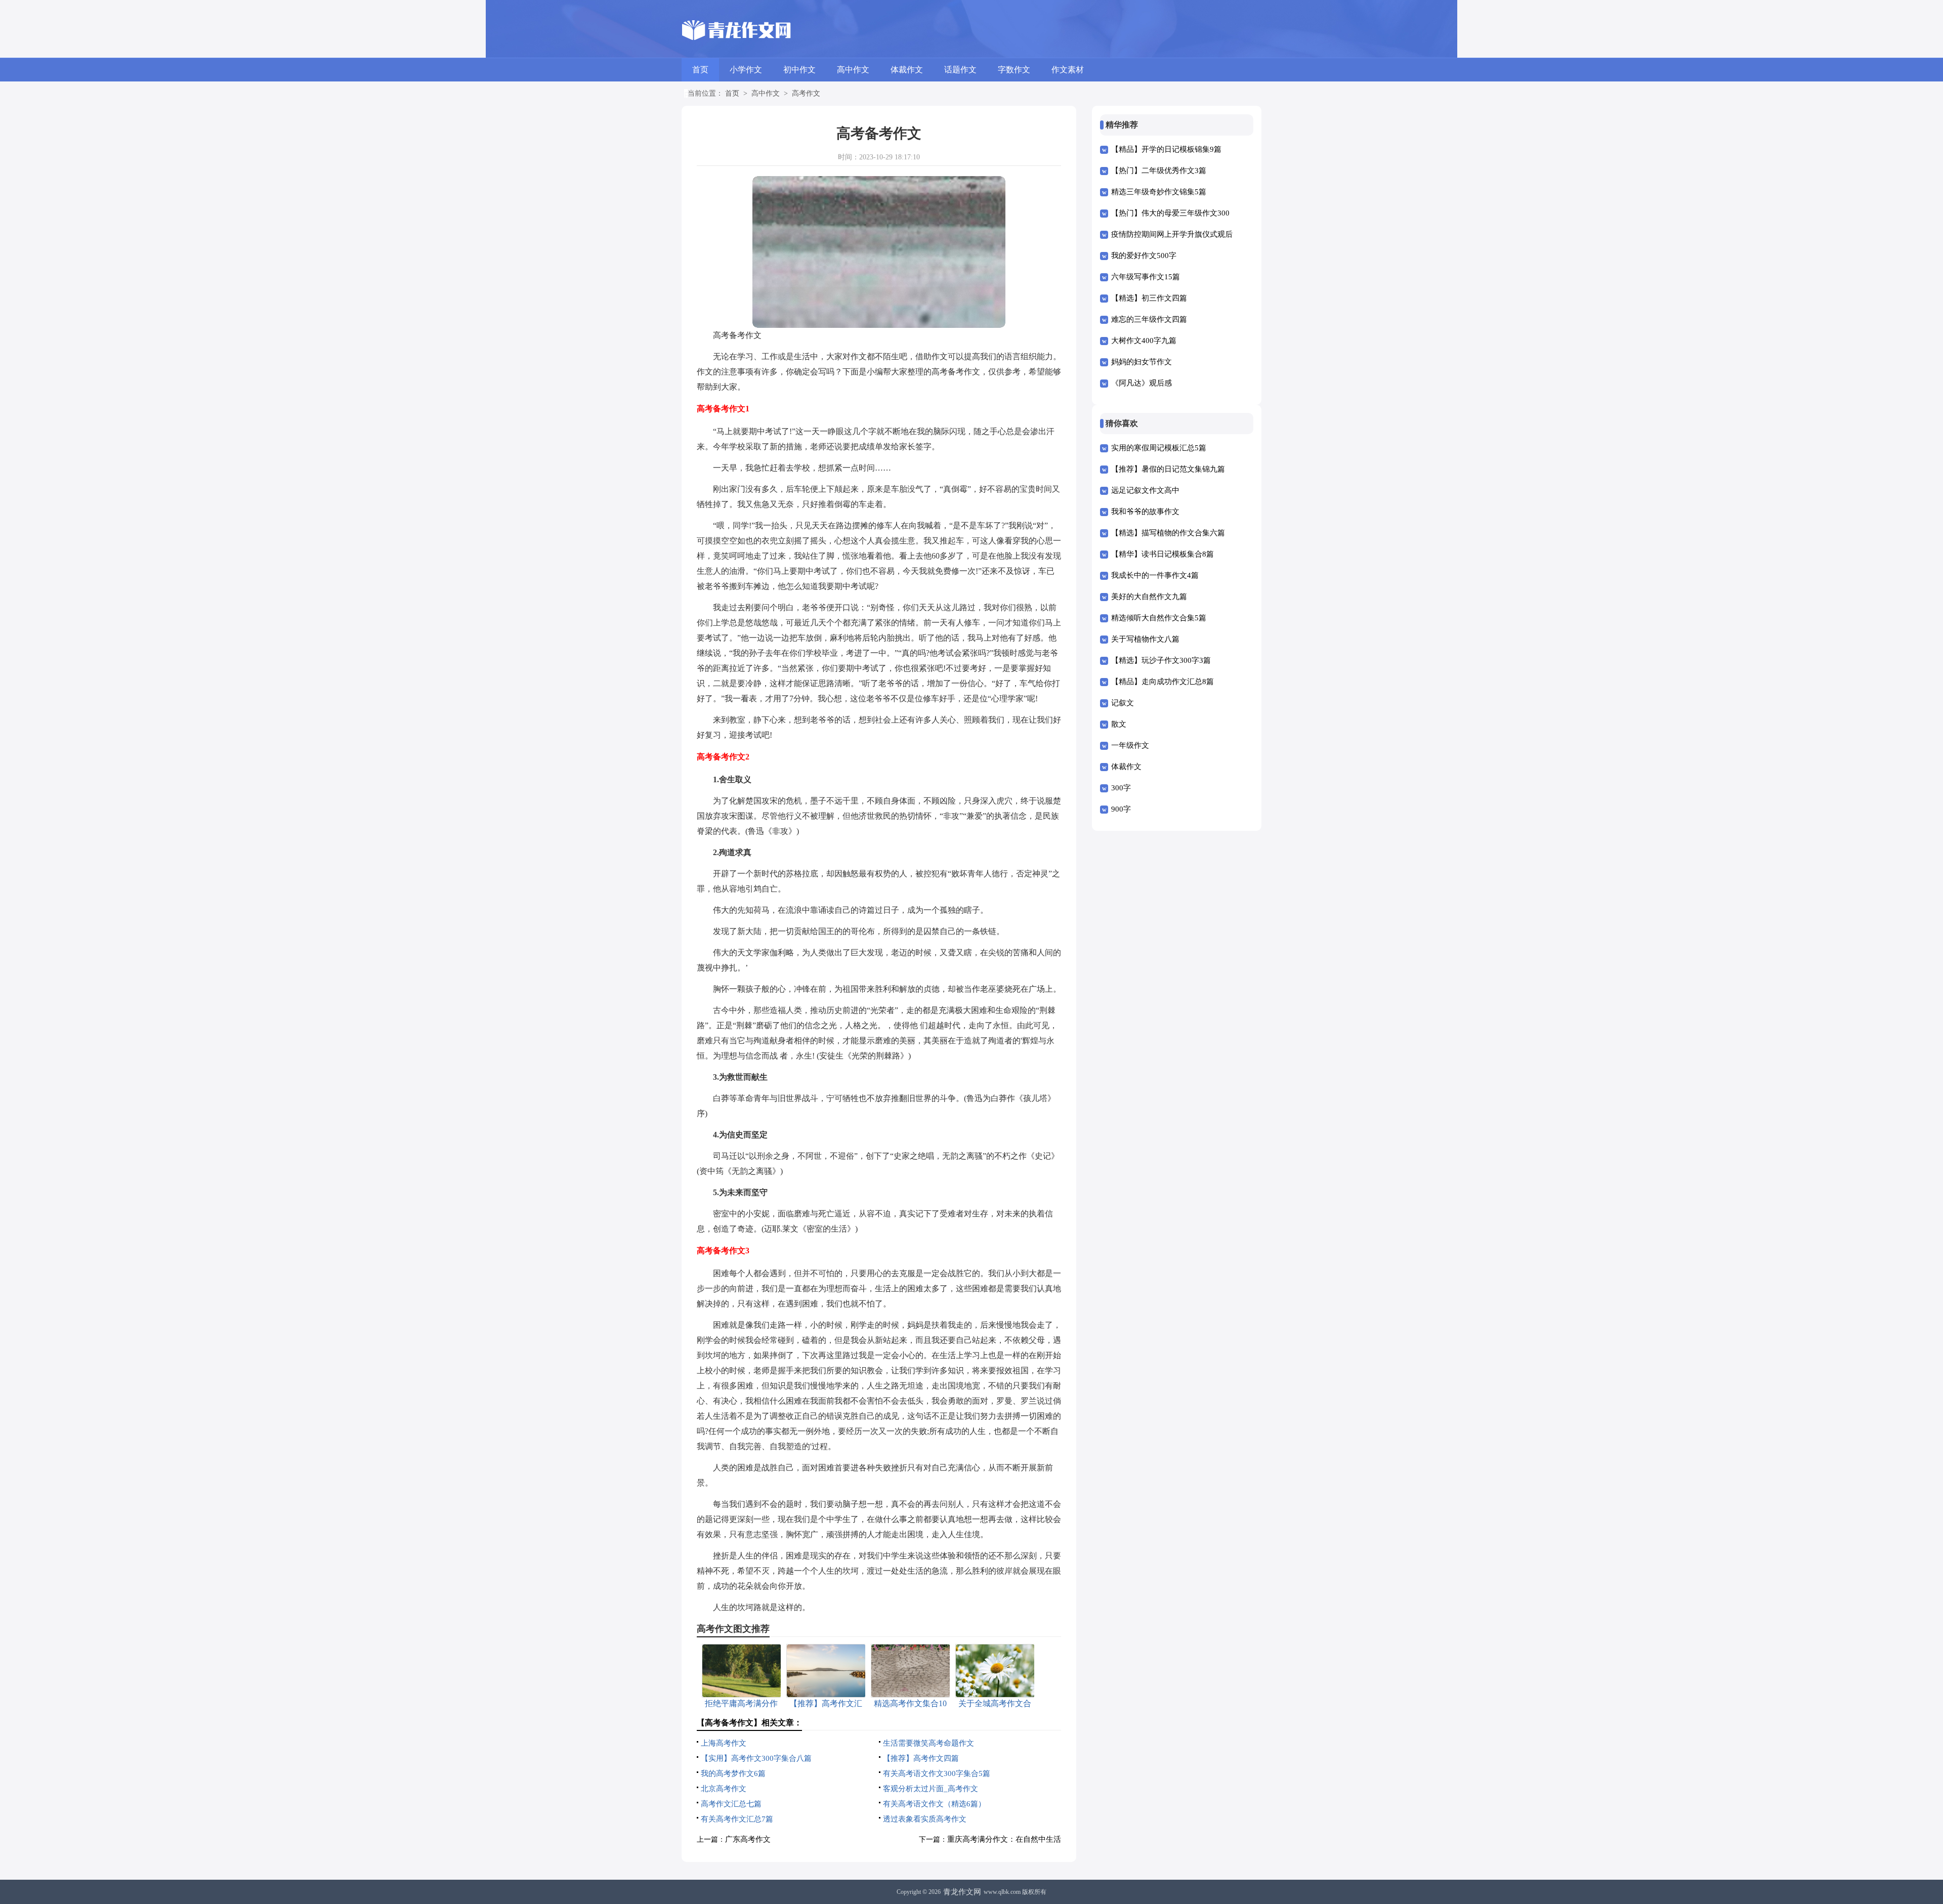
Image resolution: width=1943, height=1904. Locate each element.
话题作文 (960, 70)
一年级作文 (1130, 745)
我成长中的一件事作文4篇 (1155, 575)
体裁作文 (907, 70)
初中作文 (799, 70)
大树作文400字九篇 (1144, 341)
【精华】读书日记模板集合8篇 (1163, 554)
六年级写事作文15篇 (1146, 277)
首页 (700, 70)
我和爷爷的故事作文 (1145, 512)
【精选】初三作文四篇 (1149, 298)
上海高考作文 (724, 1743)
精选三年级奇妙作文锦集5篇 (1159, 192)
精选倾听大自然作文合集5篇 (1159, 618)
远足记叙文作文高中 (1145, 490)
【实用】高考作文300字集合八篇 (756, 1758)
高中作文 (853, 70)
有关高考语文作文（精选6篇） (934, 1804)
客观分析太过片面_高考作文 (931, 1789)
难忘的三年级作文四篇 (1149, 319)
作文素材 (1068, 70)
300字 (1121, 788)
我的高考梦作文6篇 (733, 1773)
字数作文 (1014, 70)
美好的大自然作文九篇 (1149, 597)
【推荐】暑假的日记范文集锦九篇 (1168, 469)
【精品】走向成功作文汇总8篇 (1163, 682)
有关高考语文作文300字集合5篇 (937, 1773)
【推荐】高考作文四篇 (921, 1758)
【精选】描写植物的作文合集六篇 (1168, 533)
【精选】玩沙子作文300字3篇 (1161, 660)
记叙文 (1123, 703)
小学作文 (746, 70)
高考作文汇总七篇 (731, 1804)
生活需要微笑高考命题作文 (928, 1743)
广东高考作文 (748, 1839)
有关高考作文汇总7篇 (737, 1819)
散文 (1119, 724)
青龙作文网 (962, 1892)
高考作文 (806, 93)
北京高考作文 (724, 1789)
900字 (1121, 809)
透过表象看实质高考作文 (925, 1819)
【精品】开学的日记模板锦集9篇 (1166, 149)
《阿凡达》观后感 (1142, 383)
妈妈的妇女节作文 (1142, 362)
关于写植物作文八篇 (1145, 639)
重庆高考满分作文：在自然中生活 (1004, 1839)
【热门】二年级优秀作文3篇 (1159, 171)
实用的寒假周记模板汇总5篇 (1159, 448)
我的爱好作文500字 (1144, 256)
